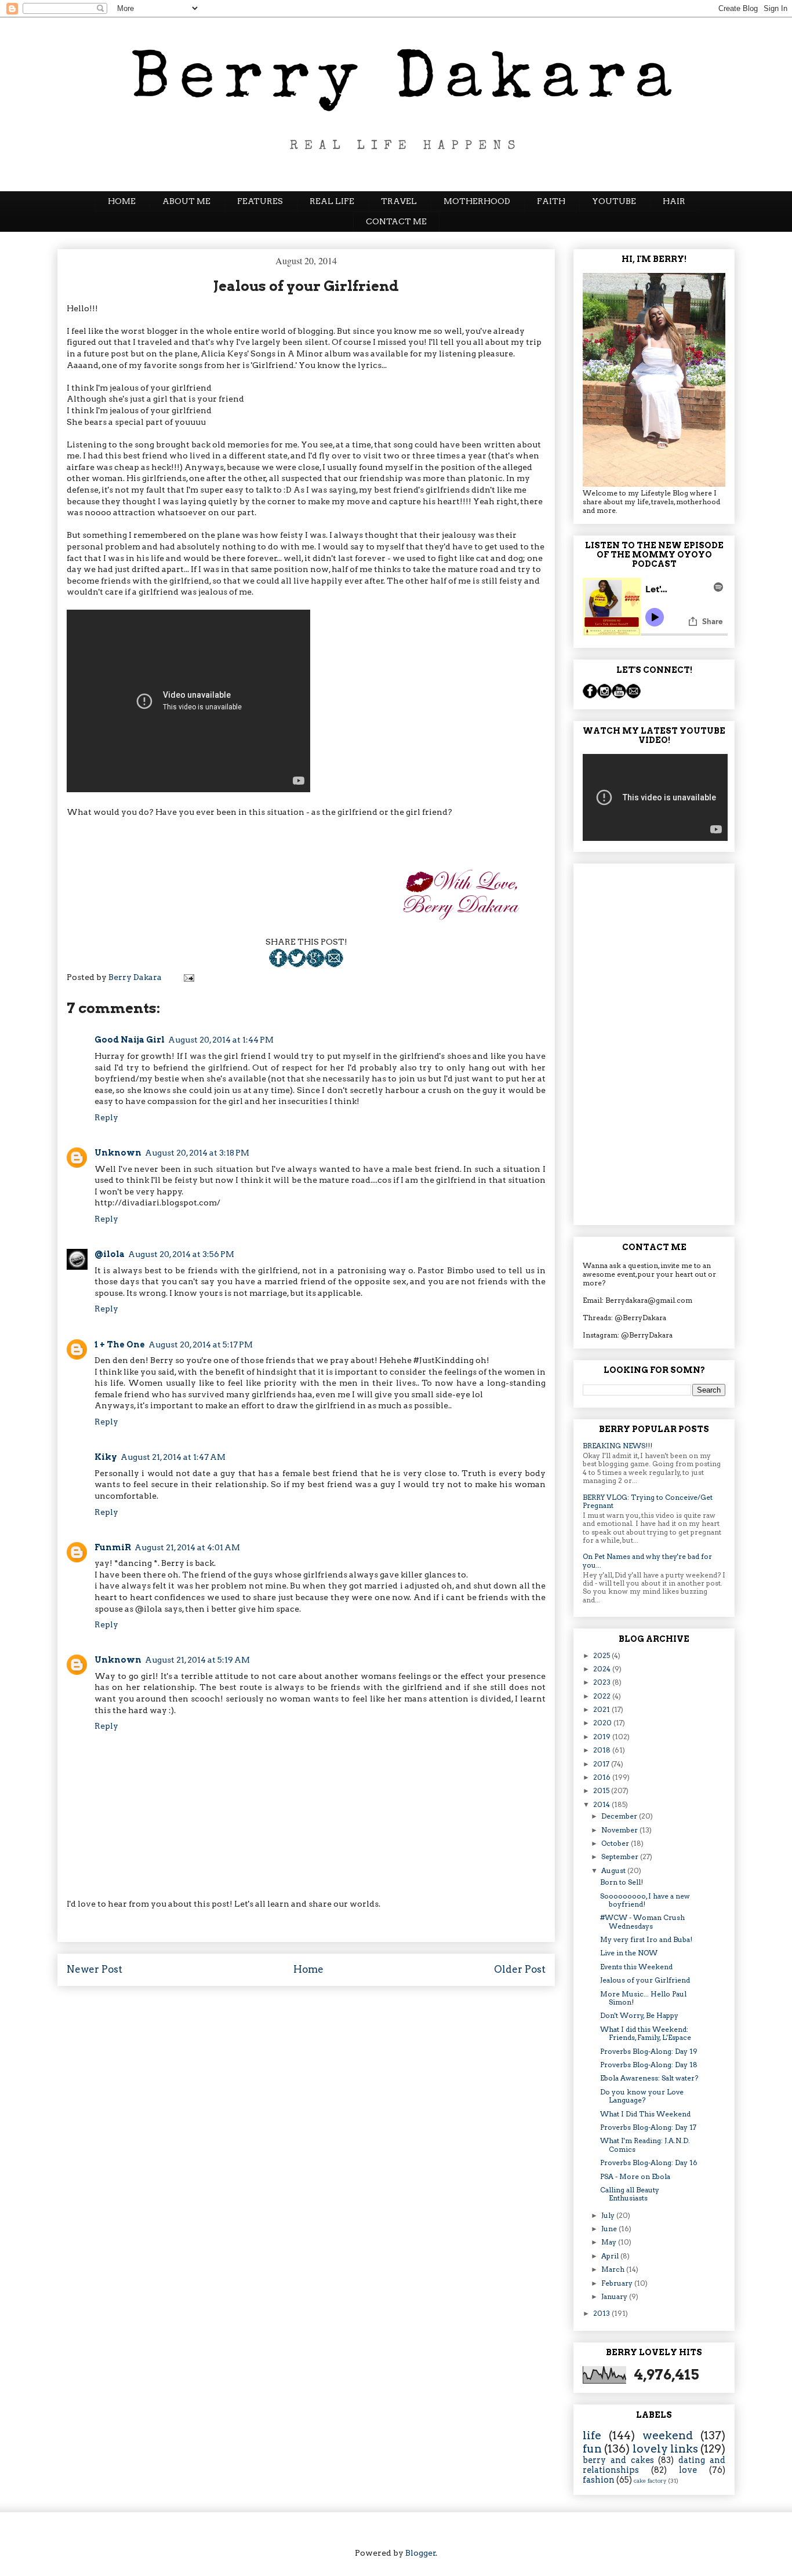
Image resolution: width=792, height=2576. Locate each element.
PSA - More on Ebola (635, 2176)
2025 (602, 1655)
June (610, 2229)
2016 (603, 1777)
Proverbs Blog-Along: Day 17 (648, 2127)
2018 (603, 1750)
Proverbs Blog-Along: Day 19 (649, 2051)
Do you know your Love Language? (642, 2096)
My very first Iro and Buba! (646, 1939)
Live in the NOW (629, 1953)
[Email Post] (334, 964)
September (621, 1857)
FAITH (551, 201)
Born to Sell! (622, 1882)
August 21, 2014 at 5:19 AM (197, 1660)
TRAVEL (399, 201)
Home (308, 1969)
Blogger (421, 2553)
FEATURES (260, 201)
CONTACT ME (396, 221)
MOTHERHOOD (477, 201)
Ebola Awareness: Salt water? (649, 2078)
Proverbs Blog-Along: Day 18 (649, 2065)
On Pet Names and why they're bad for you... (647, 1560)
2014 (602, 1804)
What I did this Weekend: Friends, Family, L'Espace (646, 2033)
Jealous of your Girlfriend (645, 1980)
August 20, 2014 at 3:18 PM (197, 1153)
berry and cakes (618, 2460)
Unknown (118, 1153)
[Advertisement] (654, 1042)
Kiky (106, 1457)
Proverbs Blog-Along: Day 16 (649, 2163)
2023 (603, 1682)
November (620, 1830)
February (618, 2283)
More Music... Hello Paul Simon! (643, 1998)
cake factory (650, 2481)
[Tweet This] (297, 964)
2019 (603, 1737)
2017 (602, 1764)
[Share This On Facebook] (278, 964)
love (688, 2470)
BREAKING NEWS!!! (617, 1446)
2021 (602, 1709)
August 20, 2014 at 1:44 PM (221, 1040)
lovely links (665, 2449)
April (611, 2256)
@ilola (110, 1254)
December (620, 1816)
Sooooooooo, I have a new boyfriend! (645, 1900)
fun (592, 2449)
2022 (603, 1696)
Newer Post (95, 1969)
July (609, 2215)
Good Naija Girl (130, 1040)
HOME (122, 201)
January (615, 2296)
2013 (602, 2313)
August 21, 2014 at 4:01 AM (187, 1547)
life (592, 2435)
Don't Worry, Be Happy (639, 2015)
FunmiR (113, 1547)
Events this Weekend (636, 1967)
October (616, 1843)
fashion (599, 2480)
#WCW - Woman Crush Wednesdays (642, 1921)
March (614, 2269)
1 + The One (120, 1345)
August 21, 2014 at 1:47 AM (173, 1457)
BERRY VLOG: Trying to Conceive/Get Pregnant (648, 1501)
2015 (602, 1790)
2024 (603, 1669)
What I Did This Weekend (645, 2114)
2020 (603, 1723)
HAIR (674, 201)
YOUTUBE (614, 201)
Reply (106, 1117)
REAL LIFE (332, 201)
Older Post (520, 1969)
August (614, 1870)
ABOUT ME (186, 201)
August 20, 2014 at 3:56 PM (181, 1254)
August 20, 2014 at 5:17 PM (201, 1345)
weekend (668, 2435)
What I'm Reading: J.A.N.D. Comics (645, 2145)
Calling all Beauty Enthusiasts (630, 2194)
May (610, 2242)
